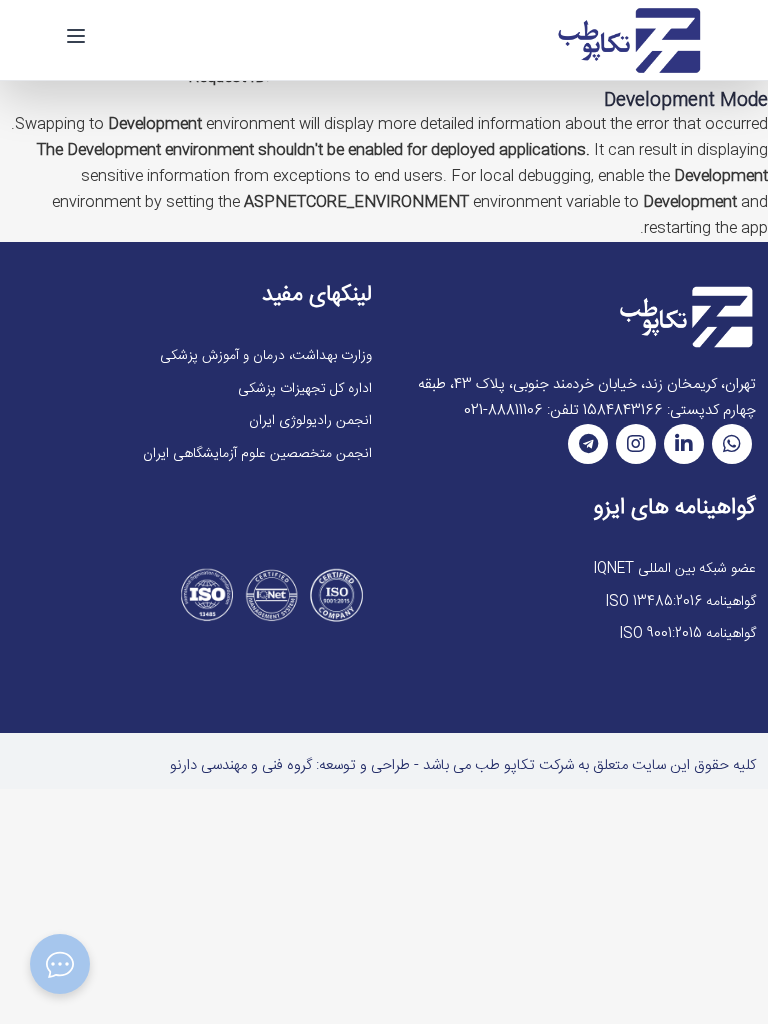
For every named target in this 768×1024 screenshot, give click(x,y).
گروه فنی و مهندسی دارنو (241, 765)
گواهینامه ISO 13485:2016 (680, 602)
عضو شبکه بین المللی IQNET (674, 569)
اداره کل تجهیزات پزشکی (305, 389)
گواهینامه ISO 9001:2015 (687, 634)
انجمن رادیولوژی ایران (310, 421)
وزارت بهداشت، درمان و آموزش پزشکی (266, 356)
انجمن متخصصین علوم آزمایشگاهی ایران (257, 454)
